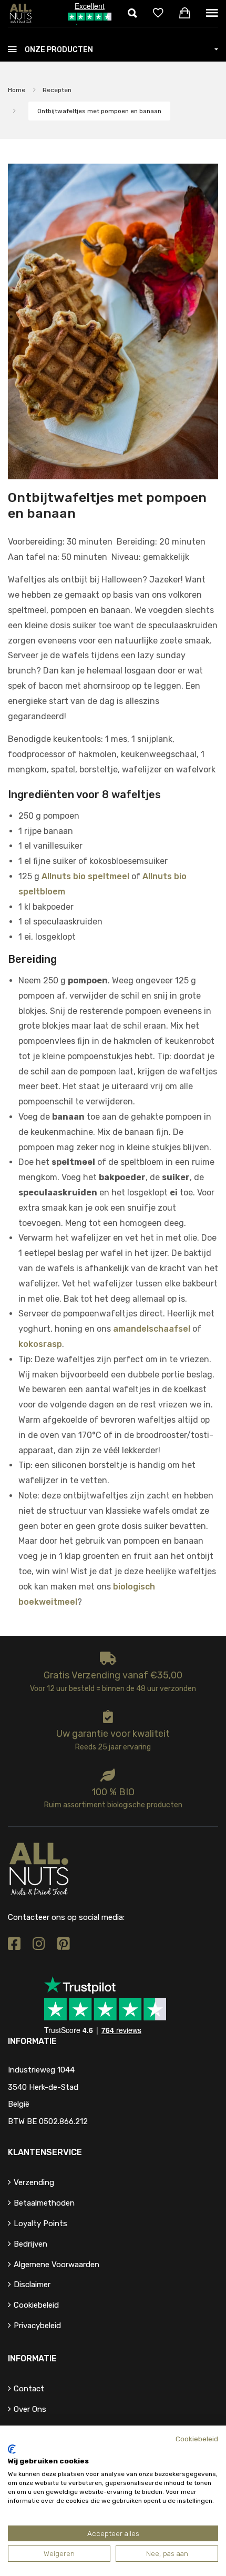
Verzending (34, 2182)
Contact (29, 2389)
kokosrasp (40, 1344)
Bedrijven (30, 2244)
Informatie (32, 2358)
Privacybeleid (37, 2326)
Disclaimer (32, 2285)
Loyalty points (40, 2223)
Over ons (30, 2409)
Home (17, 90)
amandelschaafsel (152, 1329)
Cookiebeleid (36, 2305)
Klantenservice (45, 2152)
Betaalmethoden (44, 2203)
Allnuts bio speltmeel (85, 876)
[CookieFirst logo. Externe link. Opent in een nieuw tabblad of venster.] (12, 2449)
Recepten (57, 90)
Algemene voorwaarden (56, 2265)
